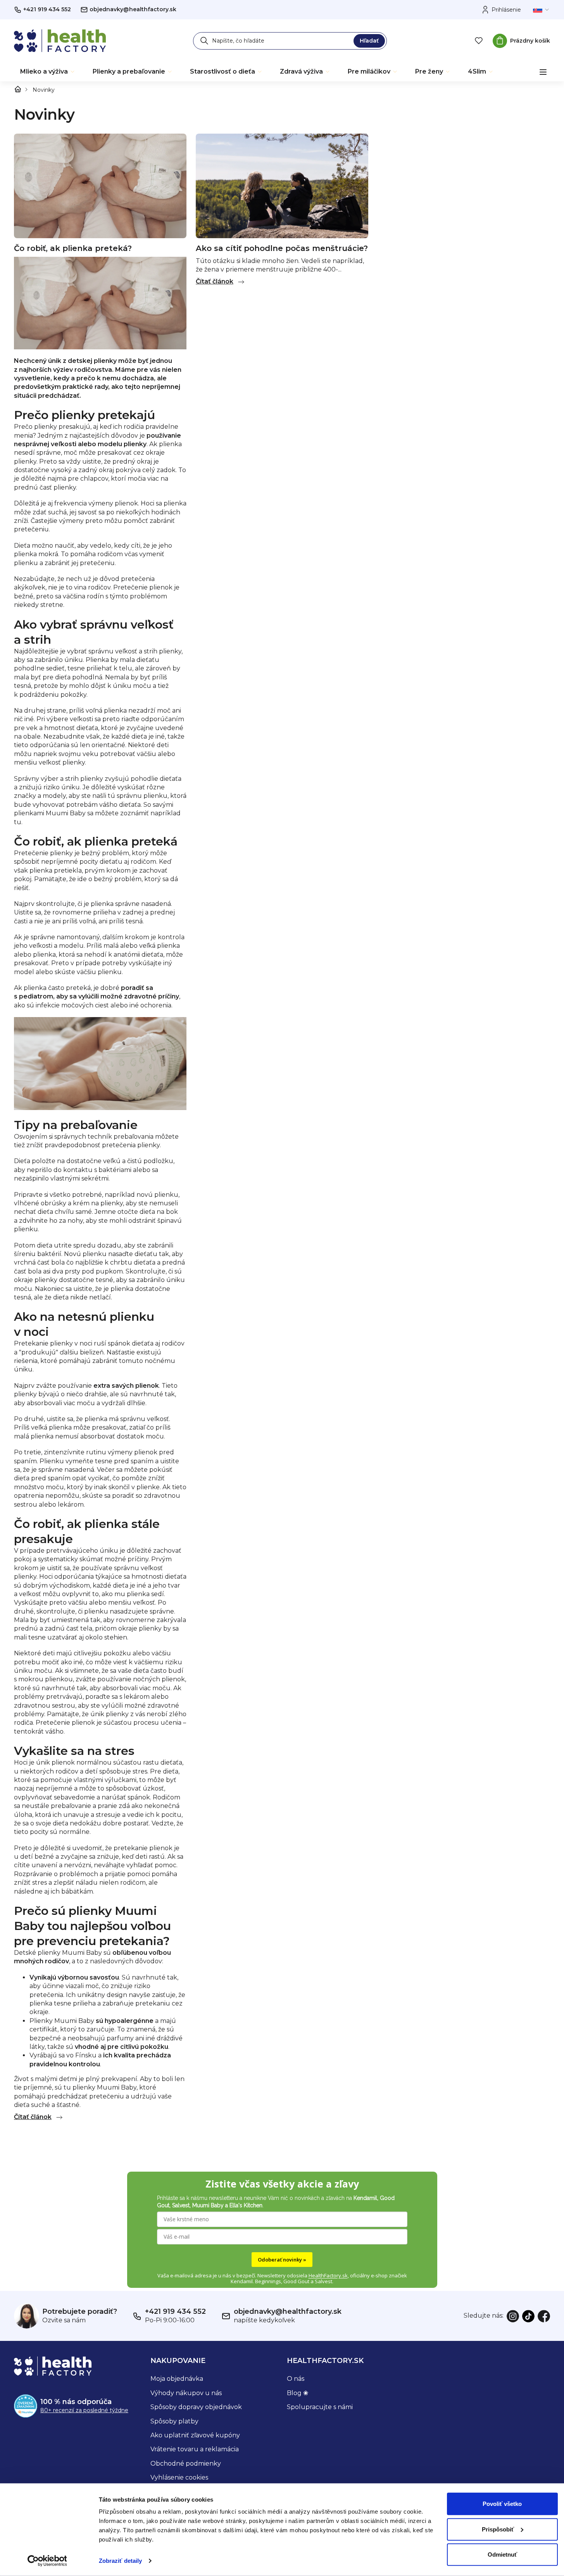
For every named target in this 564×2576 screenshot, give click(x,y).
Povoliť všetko (502, 2504)
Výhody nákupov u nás (186, 2393)
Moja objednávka (177, 2379)
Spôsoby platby (174, 2421)
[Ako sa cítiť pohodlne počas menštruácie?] (282, 185)
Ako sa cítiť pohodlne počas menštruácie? (282, 248)
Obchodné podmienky (186, 2463)
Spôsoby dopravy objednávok (196, 2407)
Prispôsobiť (498, 2529)
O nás (296, 2379)
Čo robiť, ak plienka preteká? (73, 248)
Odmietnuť (502, 2555)
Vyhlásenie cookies (179, 2477)
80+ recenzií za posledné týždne (84, 2410)
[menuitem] (48, 72)
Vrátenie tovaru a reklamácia (195, 2449)
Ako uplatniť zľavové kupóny (195, 2435)
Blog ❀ (298, 2393)
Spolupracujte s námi (320, 2407)
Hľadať (369, 41)
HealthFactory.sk (328, 2275)
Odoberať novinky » (282, 2260)
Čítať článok (33, 2117)
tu (18, 822)
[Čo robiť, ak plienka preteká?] (100, 185)
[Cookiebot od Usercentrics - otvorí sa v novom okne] (47, 2561)
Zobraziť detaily (121, 2561)
